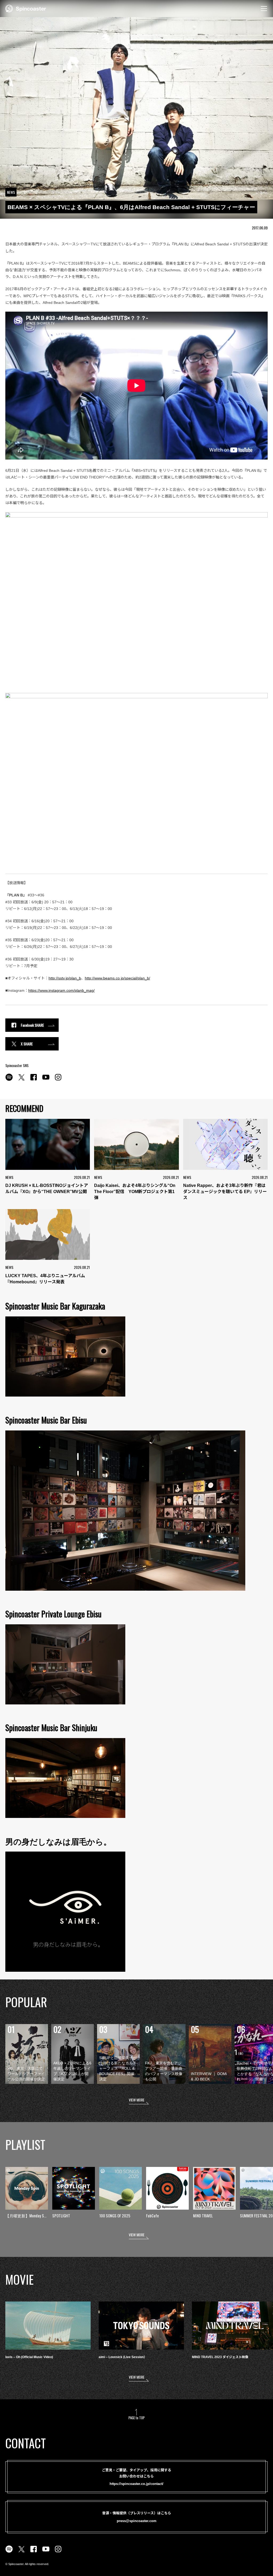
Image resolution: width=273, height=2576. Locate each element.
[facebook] (34, 1080)
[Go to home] (26, 8)
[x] (21, 1080)
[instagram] (58, 1080)
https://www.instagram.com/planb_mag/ (61, 990)
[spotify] (9, 1080)
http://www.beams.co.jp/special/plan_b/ (117, 978)
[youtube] (46, 1080)
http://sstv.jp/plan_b (65, 978)
